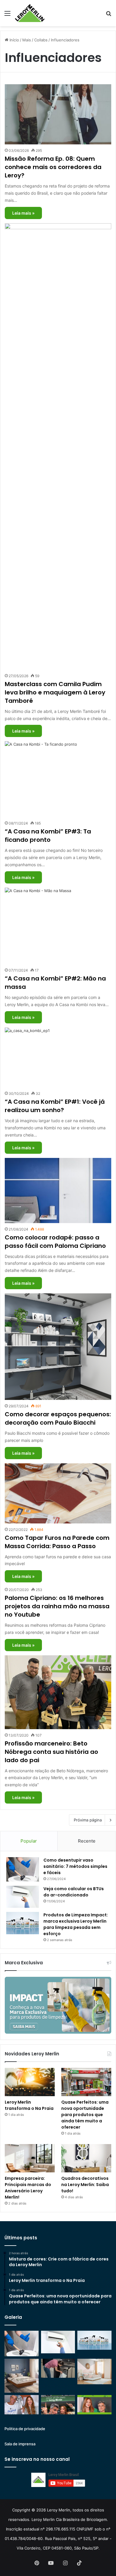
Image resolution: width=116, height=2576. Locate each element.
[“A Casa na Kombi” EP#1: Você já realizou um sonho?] (58, 1058)
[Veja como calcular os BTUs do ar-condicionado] (23, 1897)
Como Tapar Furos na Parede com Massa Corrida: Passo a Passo (57, 1542)
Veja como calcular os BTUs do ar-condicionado (74, 1892)
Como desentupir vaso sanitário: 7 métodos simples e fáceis (75, 1866)
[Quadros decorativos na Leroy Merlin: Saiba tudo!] (86, 2158)
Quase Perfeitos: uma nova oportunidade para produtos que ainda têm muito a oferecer (85, 2115)
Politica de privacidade (25, 2429)
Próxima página (88, 1820)
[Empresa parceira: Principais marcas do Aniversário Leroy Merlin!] (30, 2158)
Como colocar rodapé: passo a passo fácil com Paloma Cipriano (55, 1242)
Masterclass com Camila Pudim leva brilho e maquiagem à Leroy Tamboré (55, 692)
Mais (27, 40)
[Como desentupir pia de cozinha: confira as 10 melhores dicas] (58, 2368)
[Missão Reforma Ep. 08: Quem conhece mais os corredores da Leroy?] (58, 114)
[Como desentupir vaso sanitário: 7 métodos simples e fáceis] (23, 1869)
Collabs (41, 40)
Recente (87, 1841)
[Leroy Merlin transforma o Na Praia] (30, 2082)
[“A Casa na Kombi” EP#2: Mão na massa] (58, 926)
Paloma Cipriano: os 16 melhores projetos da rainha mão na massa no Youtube (57, 1606)
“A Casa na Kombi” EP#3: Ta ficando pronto (48, 836)
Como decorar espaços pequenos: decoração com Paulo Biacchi (58, 1418)
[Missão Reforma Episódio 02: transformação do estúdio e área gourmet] (94, 2405)
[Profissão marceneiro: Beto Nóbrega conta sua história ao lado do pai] (58, 1692)
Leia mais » (23, 213)
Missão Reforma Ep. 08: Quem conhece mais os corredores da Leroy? (53, 167)
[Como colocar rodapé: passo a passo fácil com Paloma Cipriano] (58, 1191)
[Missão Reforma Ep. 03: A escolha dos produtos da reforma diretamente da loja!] (58, 2405)
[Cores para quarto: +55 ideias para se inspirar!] (94, 2372)
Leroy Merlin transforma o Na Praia (29, 2105)
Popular (29, 1841)
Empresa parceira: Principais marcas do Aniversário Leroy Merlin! (28, 2188)
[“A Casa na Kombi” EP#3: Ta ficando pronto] (58, 779)
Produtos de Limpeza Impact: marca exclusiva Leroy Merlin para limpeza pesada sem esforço (76, 1924)
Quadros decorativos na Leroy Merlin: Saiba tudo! (85, 2185)
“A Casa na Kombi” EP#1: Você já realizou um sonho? (55, 1106)
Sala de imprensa (20, 2444)
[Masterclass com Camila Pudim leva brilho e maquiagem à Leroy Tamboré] (58, 446)
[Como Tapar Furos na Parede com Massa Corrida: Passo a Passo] (58, 1493)
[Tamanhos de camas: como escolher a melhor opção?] (22, 2376)
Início (14, 40)
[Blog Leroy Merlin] (30, 13)
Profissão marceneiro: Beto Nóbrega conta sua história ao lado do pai (51, 1752)
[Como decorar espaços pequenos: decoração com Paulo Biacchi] (58, 1347)
